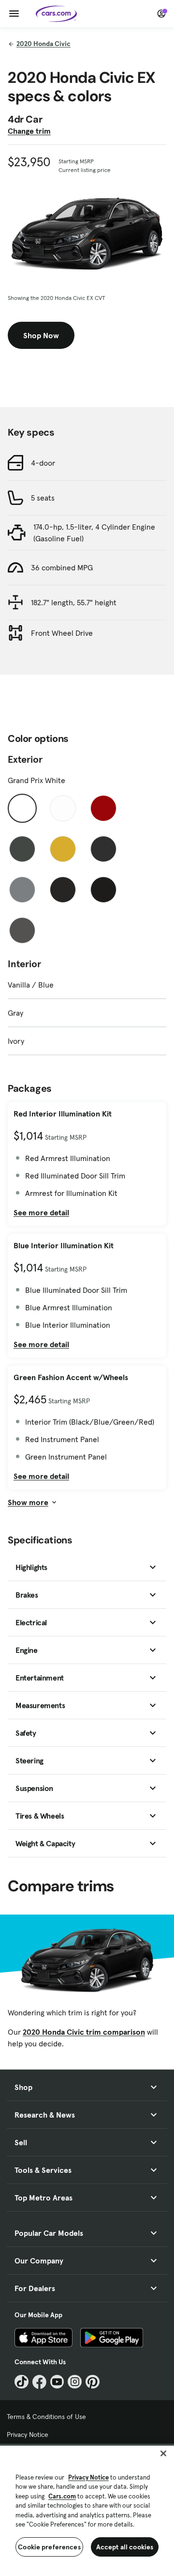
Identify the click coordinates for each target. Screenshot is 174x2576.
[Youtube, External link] (57, 2382)
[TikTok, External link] (22, 2382)
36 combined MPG (62, 567)
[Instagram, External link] (75, 2382)
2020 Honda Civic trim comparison (84, 2032)
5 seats (43, 498)
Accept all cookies (125, 2547)
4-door (43, 463)
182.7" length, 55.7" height (74, 602)
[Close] (163, 2453)
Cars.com (62, 2496)
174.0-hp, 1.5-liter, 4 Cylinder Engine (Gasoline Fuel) (94, 533)
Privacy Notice (28, 2435)
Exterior (25, 759)
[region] (87, 2510)
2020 (43, 44)
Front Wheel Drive (62, 633)
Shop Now (41, 335)
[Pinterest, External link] (93, 2382)
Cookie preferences (49, 2547)
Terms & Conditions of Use (46, 2417)
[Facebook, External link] (39, 2382)
